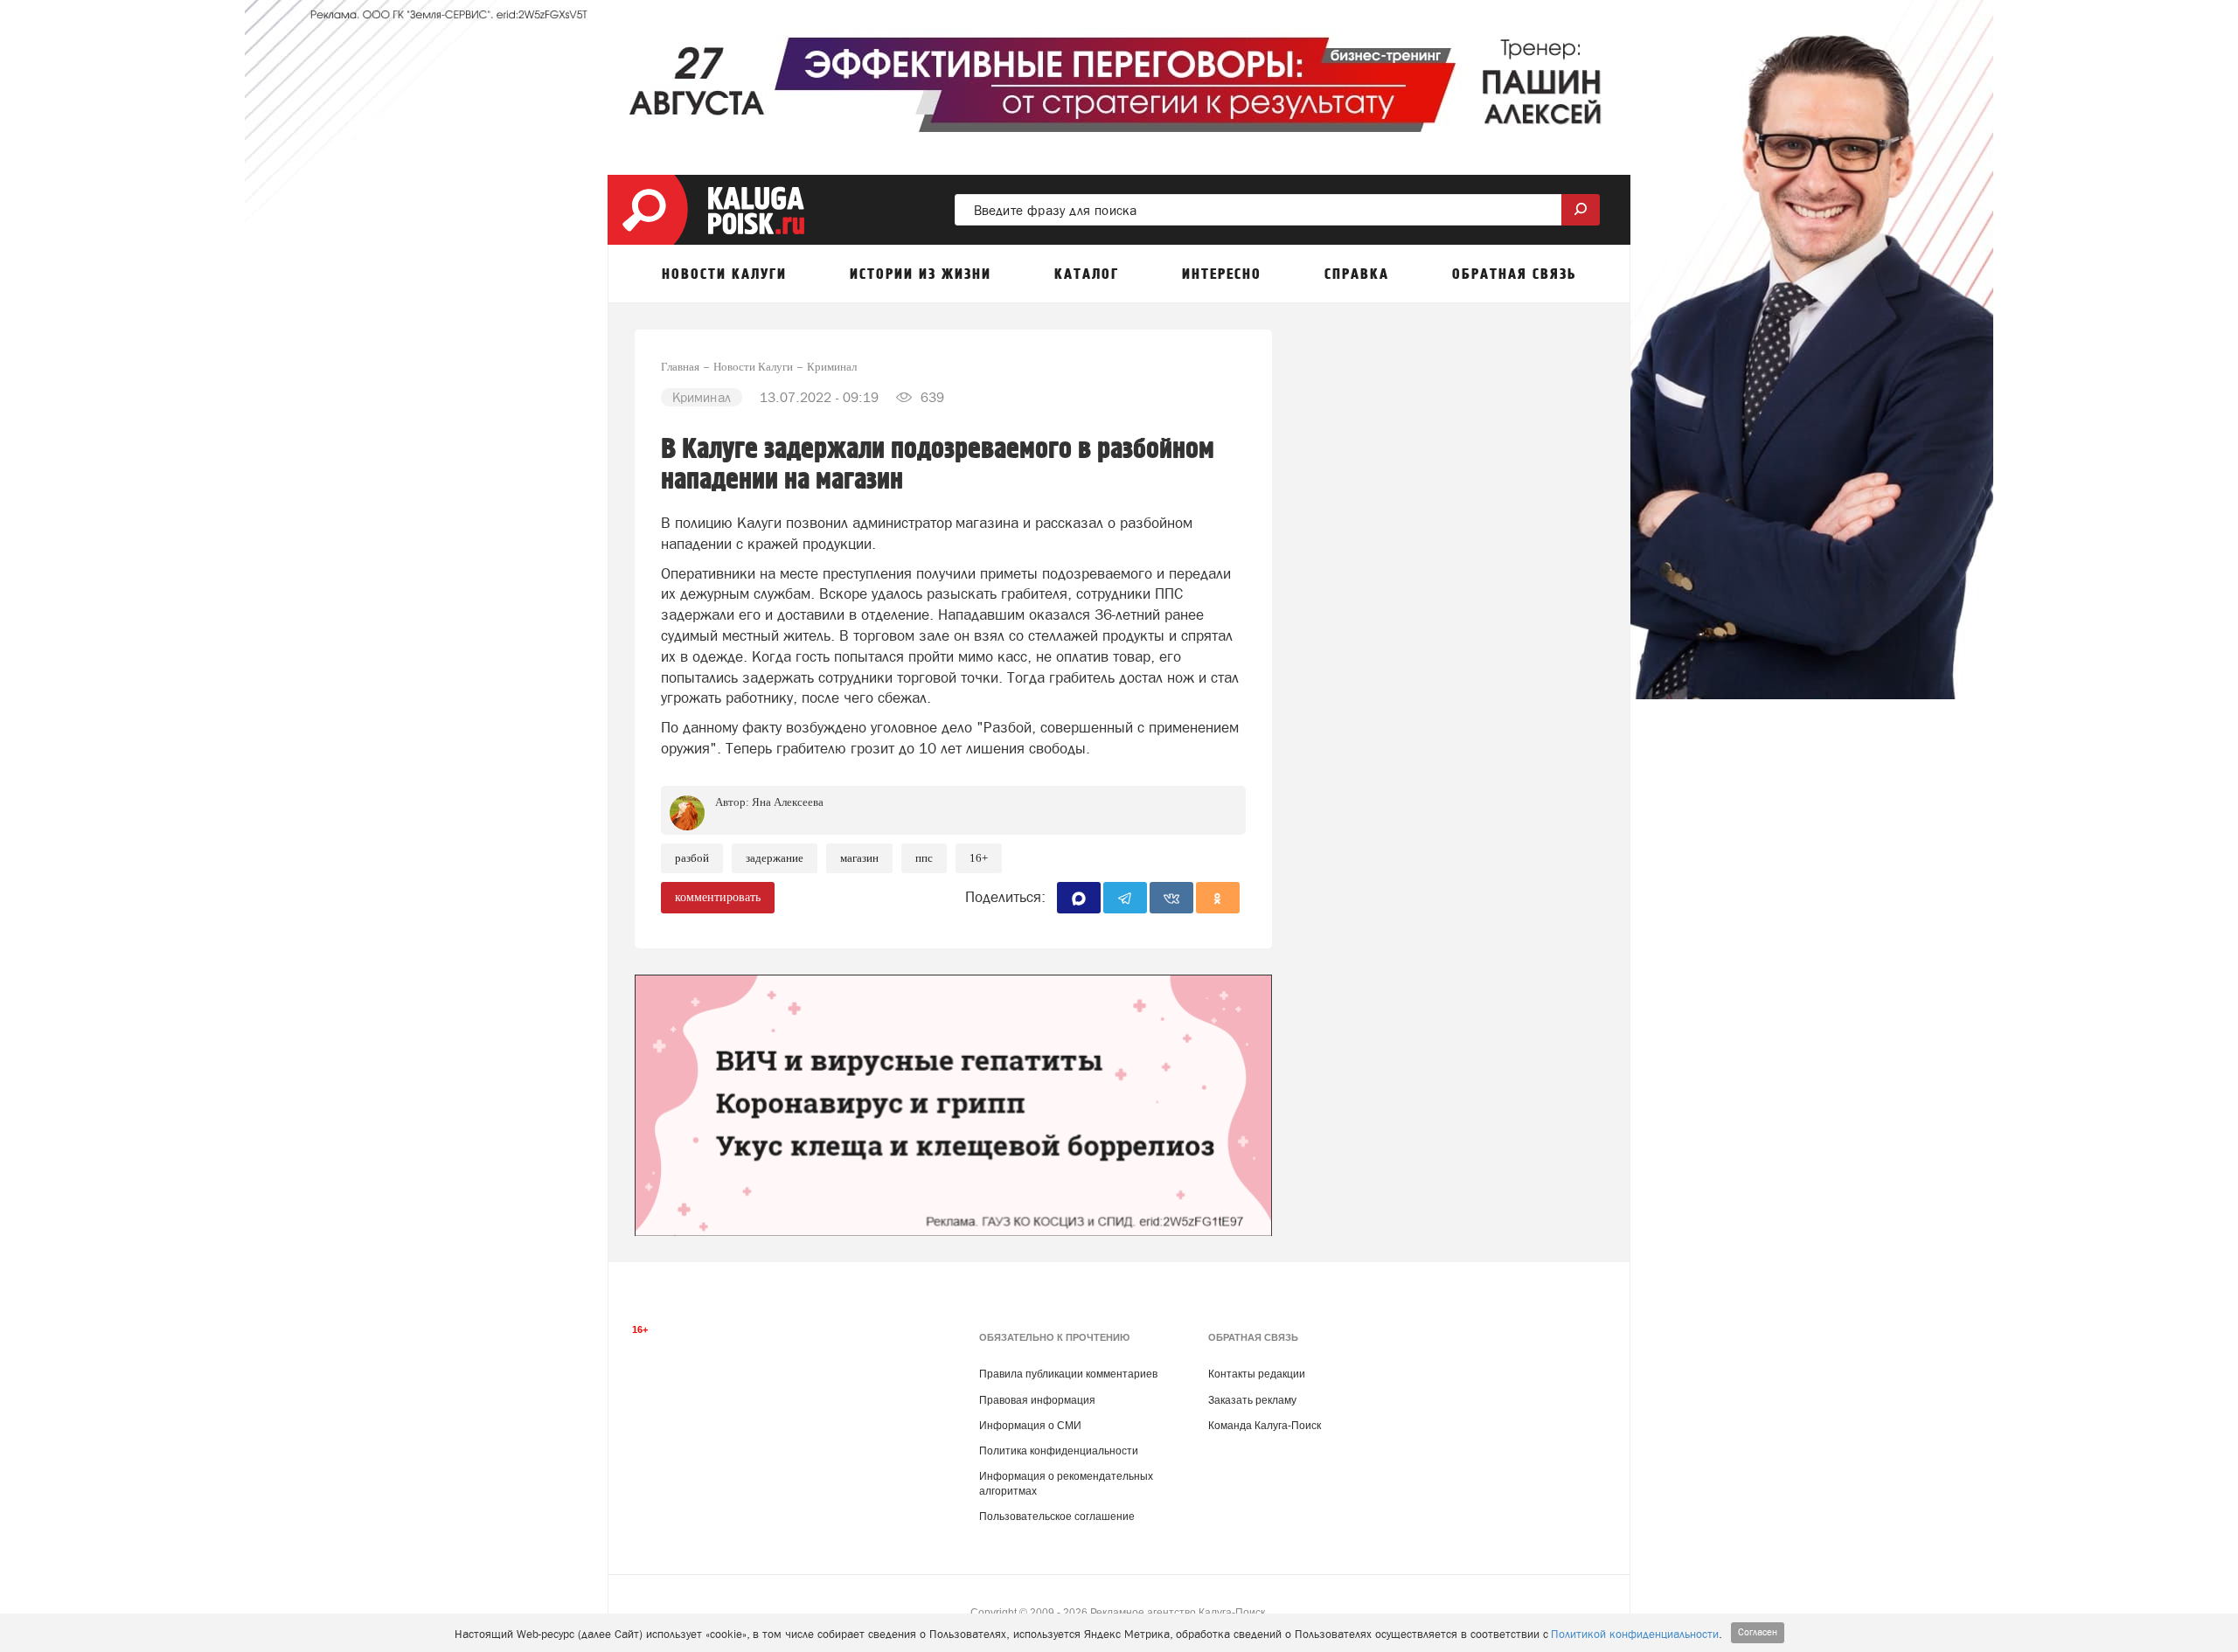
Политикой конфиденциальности (1635, 1634)
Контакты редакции (1257, 1374)
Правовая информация (1037, 1400)
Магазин (859, 858)
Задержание (775, 858)
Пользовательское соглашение (1057, 1517)
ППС (924, 858)
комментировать (718, 897)
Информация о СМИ (1030, 1426)
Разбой (692, 858)
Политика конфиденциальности (1059, 1451)
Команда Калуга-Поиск (1265, 1426)
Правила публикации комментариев (1068, 1374)
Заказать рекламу (1252, 1400)
